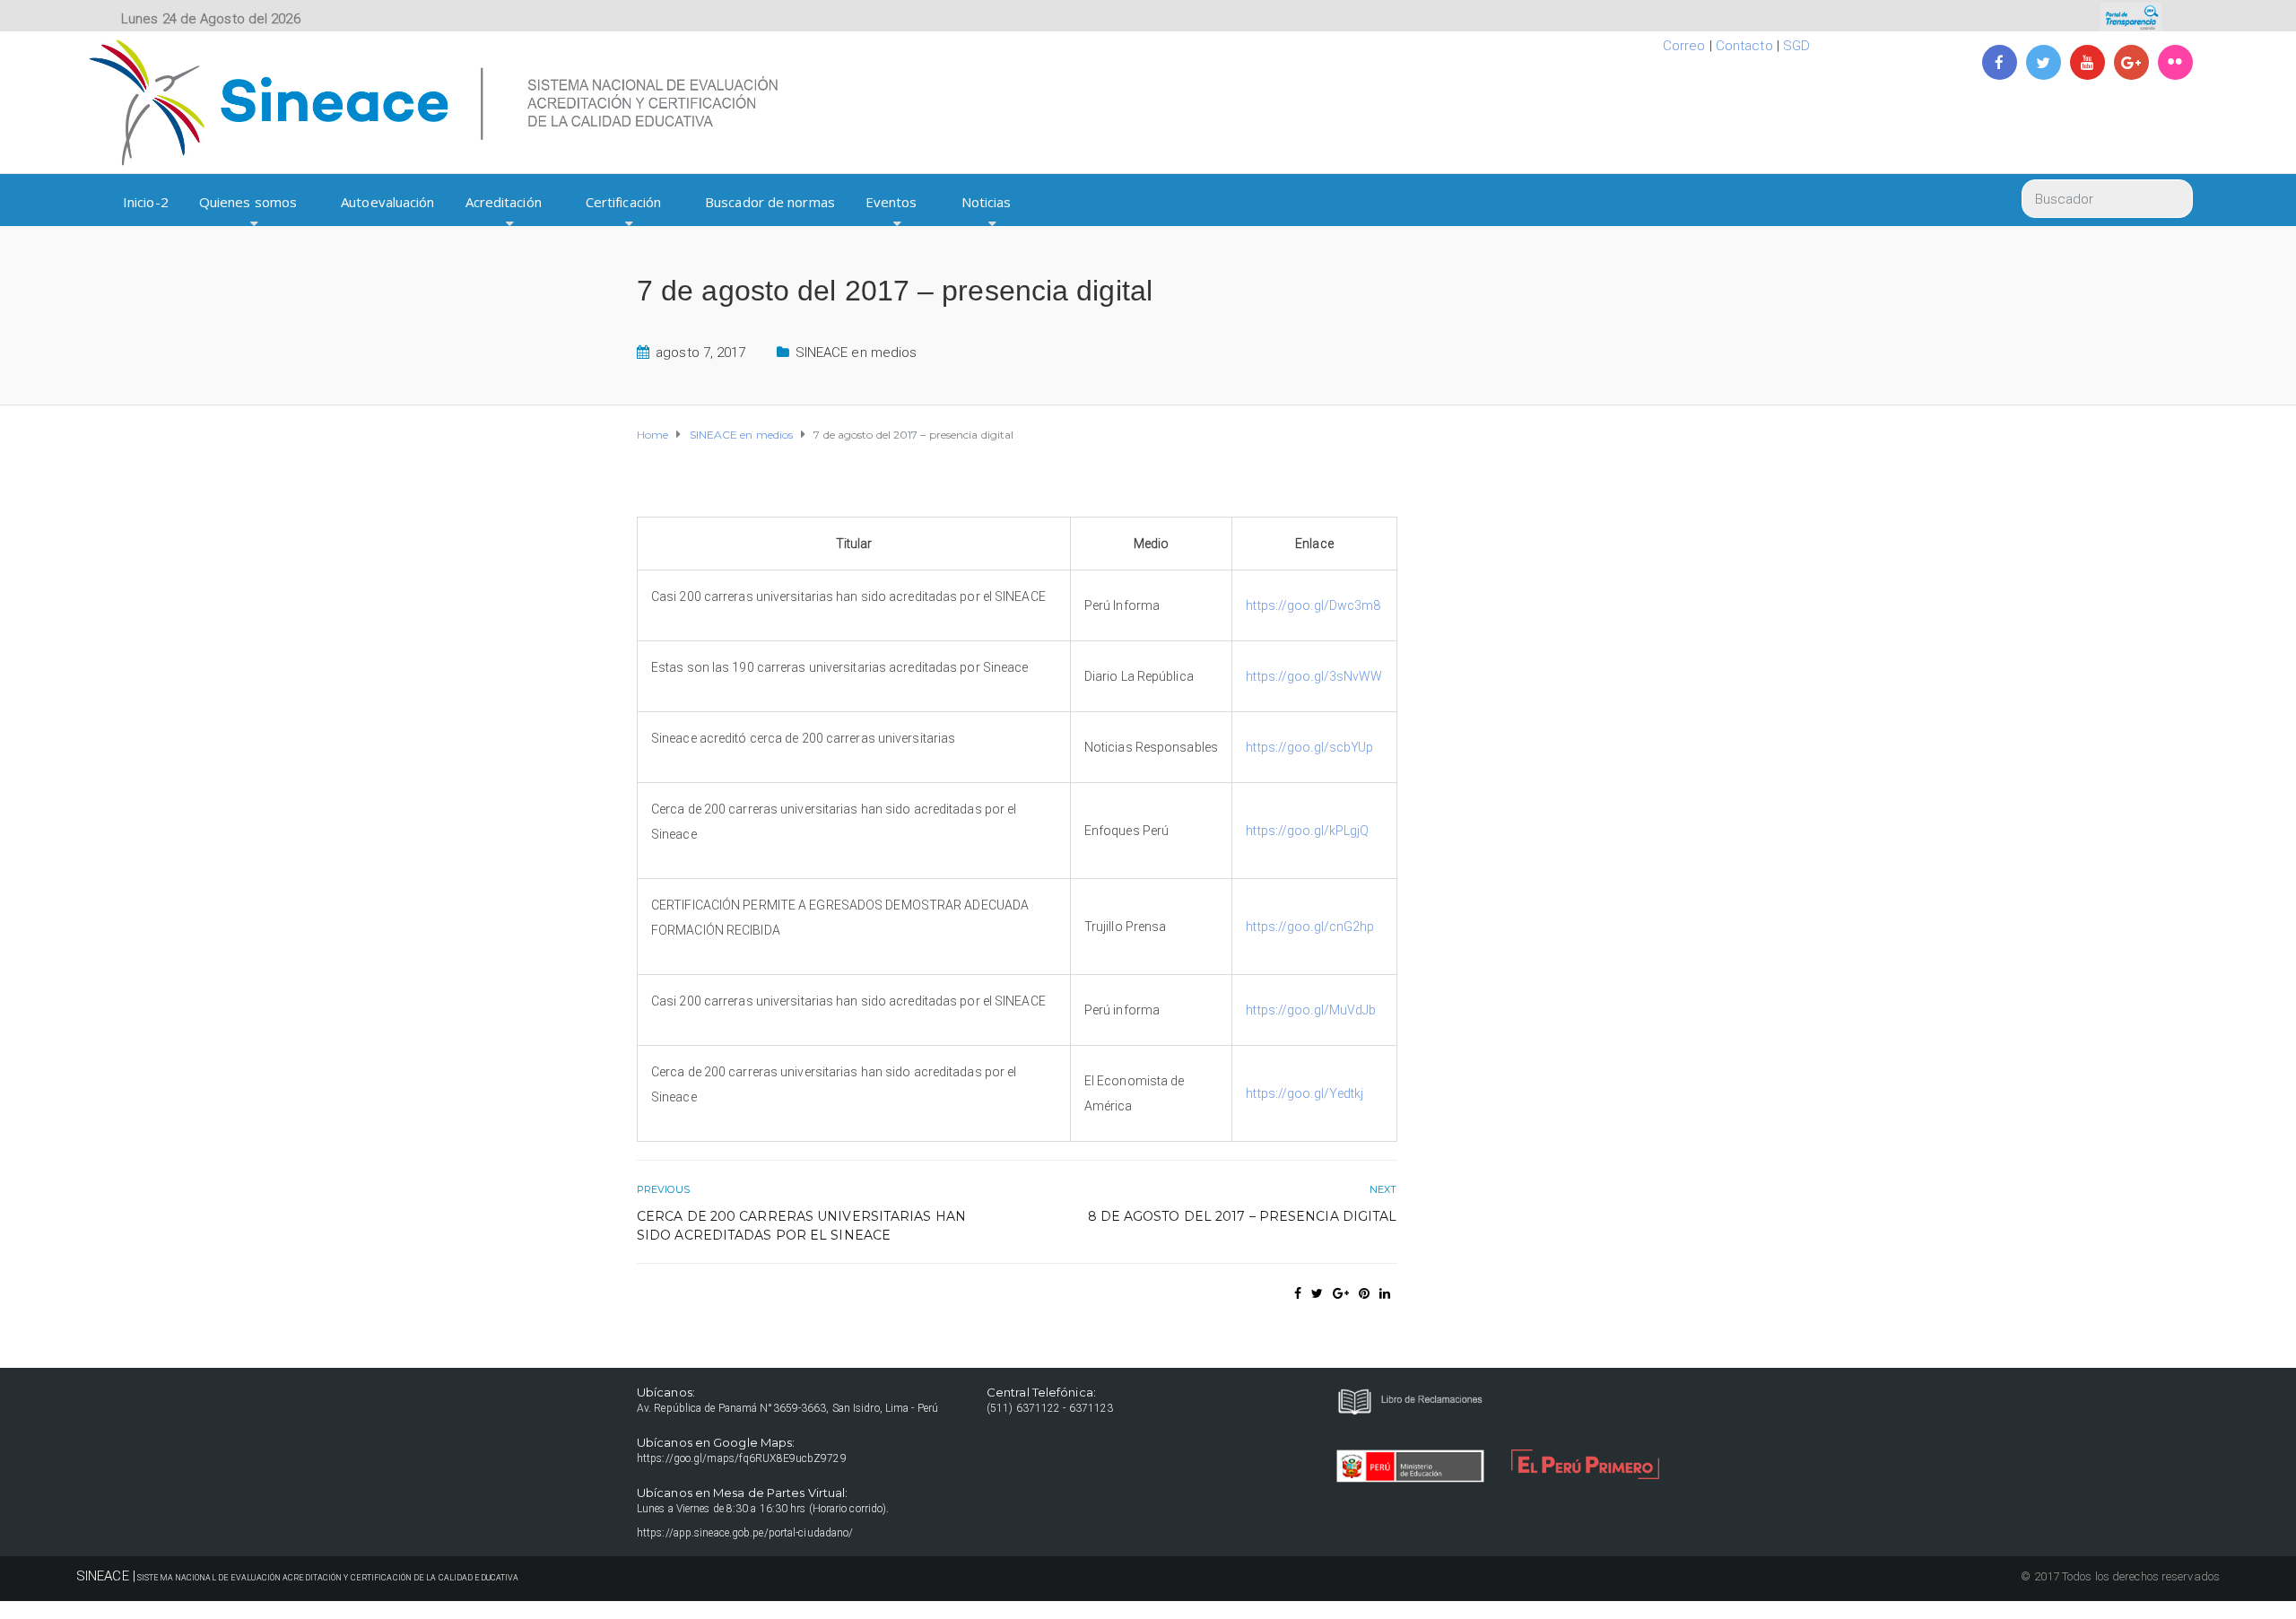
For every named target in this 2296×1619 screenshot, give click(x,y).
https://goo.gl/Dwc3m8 (1313, 605)
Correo (1684, 46)
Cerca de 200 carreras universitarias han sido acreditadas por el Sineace (801, 1226)
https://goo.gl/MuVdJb (1311, 1010)
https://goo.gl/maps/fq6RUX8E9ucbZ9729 (742, 1458)
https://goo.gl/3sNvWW (1314, 676)
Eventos (891, 202)
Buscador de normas (770, 202)
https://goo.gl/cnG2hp (1310, 927)
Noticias (987, 202)
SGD (1796, 46)
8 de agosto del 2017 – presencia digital (1243, 1216)
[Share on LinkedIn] (1385, 1293)
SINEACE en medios (857, 353)
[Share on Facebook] (1298, 1293)
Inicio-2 (146, 202)
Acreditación (504, 202)
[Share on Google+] (1341, 1293)
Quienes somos (248, 202)
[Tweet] (1317, 1293)
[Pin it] (1364, 1293)
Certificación (623, 202)
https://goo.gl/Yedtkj (1305, 1093)
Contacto (1744, 46)
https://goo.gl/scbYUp (1309, 747)
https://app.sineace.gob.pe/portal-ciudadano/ (745, 1533)
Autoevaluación (387, 202)
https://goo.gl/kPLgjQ (1307, 831)
